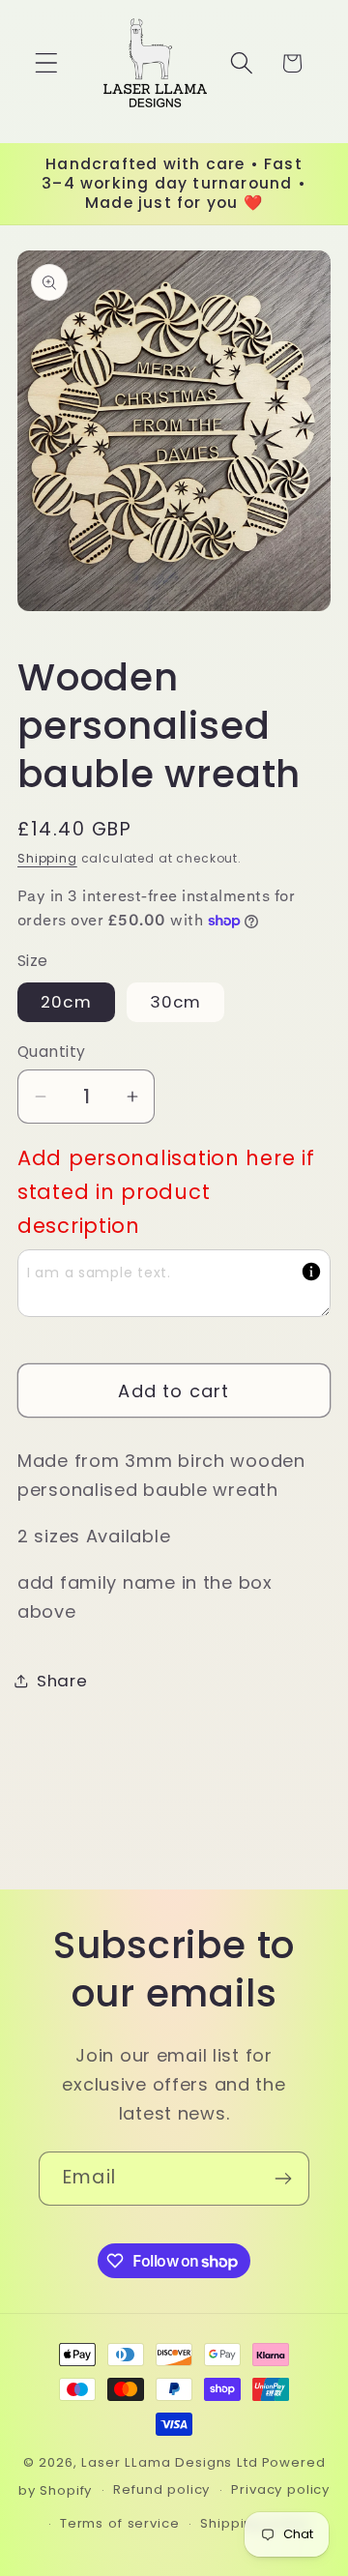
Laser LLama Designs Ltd (169, 2462)
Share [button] (62, 1681)
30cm (176, 1002)
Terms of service (119, 2523)
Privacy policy (280, 2489)
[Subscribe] (283, 2179)
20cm (66, 1002)
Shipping (47, 858)
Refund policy (161, 2489)
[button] (47, 63)
